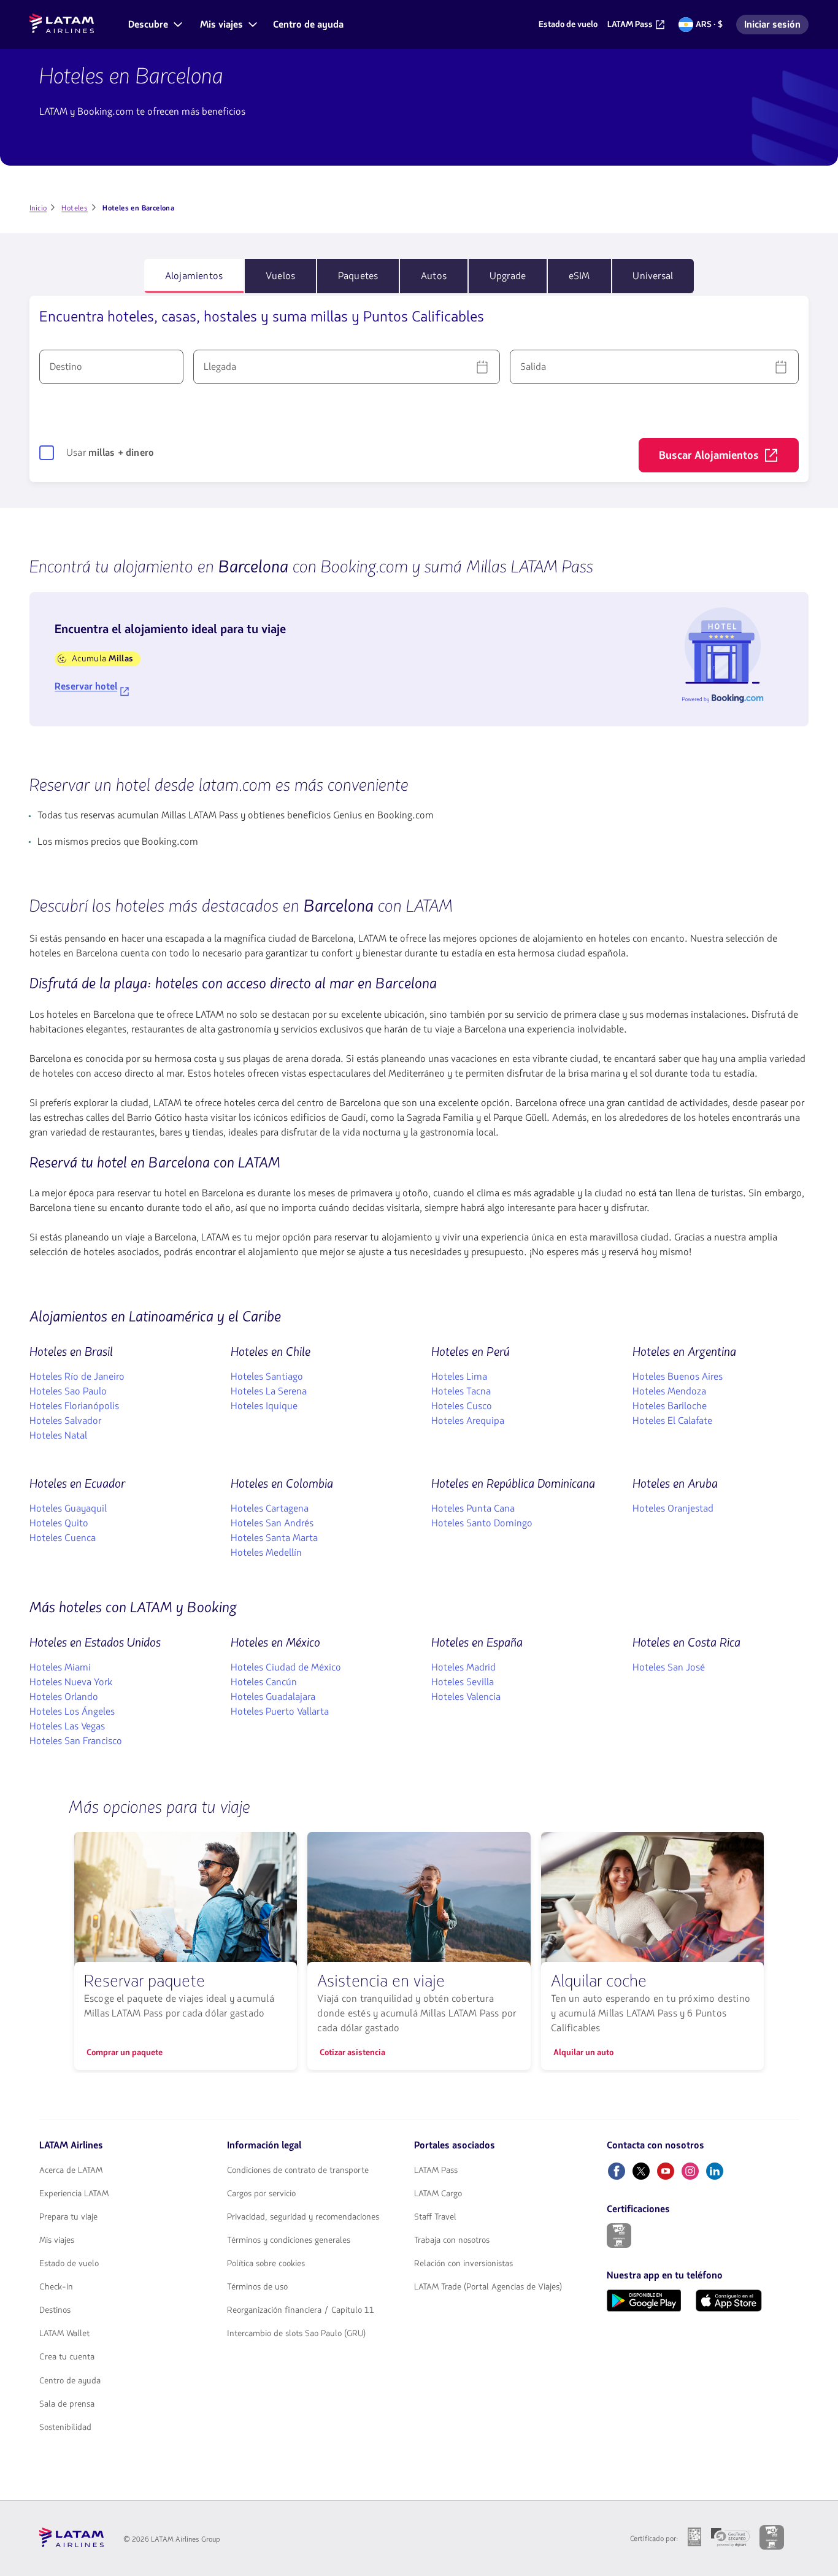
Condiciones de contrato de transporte (298, 2170)
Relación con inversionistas (463, 2264)
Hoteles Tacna (461, 1391)
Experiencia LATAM (74, 2194)
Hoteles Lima (459, 1377)
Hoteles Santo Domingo (482, 1523)
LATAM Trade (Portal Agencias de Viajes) (488, 2287)
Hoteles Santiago (267, 1377)
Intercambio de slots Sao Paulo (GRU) (296, 2334)
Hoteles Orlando (64, 1697)
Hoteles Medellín (266, 1553)
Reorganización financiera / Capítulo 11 (301, 2310)
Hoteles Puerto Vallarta (280, 1712)
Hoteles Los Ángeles (72, 1712)
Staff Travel (435, 2217)
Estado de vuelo (69, 2264)
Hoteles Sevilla (463, 1682)
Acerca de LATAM (71, 2170)
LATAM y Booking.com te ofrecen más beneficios (142, 112)
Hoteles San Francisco (76, 1741)
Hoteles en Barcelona (131, 76)
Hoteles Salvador (65, 1421)
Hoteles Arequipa (468, 1421)
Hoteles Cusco (462, 1406)
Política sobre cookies (266, 2264)
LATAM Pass (436, 2170)
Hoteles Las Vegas (67, 1726)
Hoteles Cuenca (63, 1538)
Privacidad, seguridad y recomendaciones (303, 2217)
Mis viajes (57, 2240)
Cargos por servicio (261, 2194)
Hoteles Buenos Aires (678, 1377)
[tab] (194, 276)
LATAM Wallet (64, 2334)
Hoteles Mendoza (669, 1391)
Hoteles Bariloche (670, 1406)
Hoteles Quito (59, 1523)
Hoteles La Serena (269, 1391)
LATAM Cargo (438, 2194)
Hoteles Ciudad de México (286, 1667)
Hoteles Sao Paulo (68, 1391)
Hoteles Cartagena (270, 1509)
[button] (154, 25)
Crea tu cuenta (67, 2357)
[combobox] (111, 367)
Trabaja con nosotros (452, 2240)
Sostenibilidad (65, 2428)
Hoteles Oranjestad (673, 1509)
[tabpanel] (419, 389)
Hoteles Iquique (264, 1406)
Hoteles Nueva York (71, 1682)
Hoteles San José (669, 1667)
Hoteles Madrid (463, 1667)
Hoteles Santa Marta (274, 1538)
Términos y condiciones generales (289, 2240)
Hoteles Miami (60, 1667)
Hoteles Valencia (466, 1697)
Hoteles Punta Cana (473, 1509)
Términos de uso (257, 2287)
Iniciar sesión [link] (776, 26)
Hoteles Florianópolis (74, 1406)
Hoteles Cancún (264, 1682)
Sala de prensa (67, 2404)
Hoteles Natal (58, 1436)
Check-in (56, 2287)
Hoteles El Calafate (672, 1421)
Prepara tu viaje (68, 2217)
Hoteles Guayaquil (68, 1509)
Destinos (55, 2310)
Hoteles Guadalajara (273, 1697)
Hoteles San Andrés (272, 1523)
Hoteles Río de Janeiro (77, 1377)
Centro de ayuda (70, 2381)
